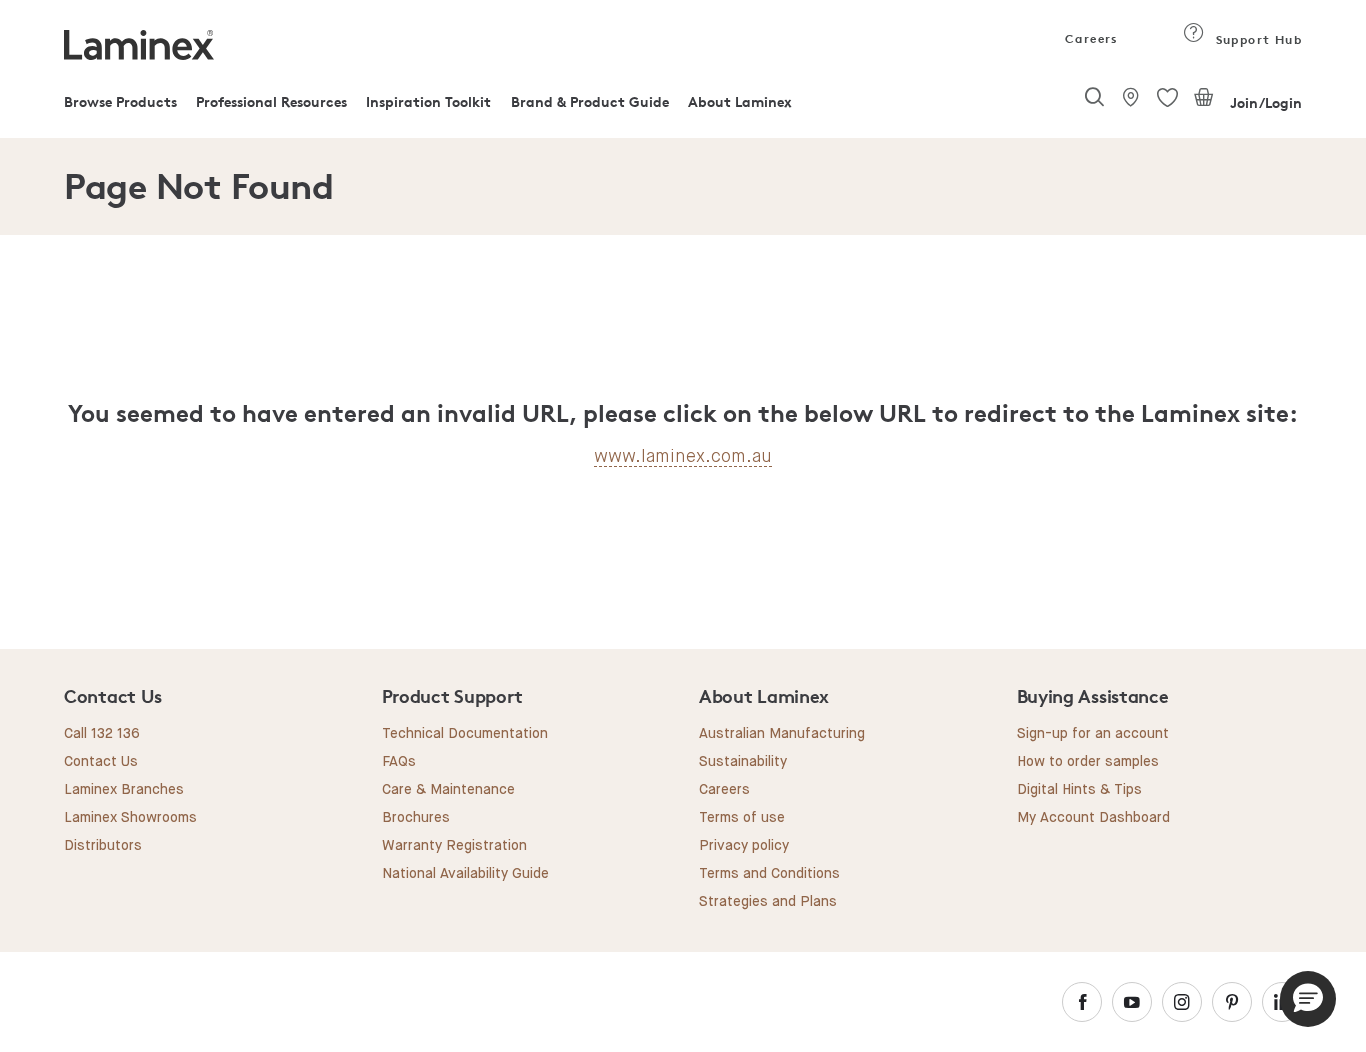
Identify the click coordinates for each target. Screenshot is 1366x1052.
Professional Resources (271, 101)
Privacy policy (744, 846)
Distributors (103, 846)
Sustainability (743, 762)
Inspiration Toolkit (428, 101)
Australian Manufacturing (782, 734)
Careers (1090, 38)
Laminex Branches (124, 790)
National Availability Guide (465, 874)
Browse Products (120, 101)
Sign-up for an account (1093, 734)
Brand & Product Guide (590, 101)
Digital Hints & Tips (1079, 790)
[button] (1308, 999)
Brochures (416, 818)
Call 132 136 (102, 734)
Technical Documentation (465, 734)
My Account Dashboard (1093, 818)
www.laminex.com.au (683, 456)
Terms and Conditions (769, 874)
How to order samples (1088, 762)
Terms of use (742, 818)
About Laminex (740, 101)
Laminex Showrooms (130, 818)
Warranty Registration (454, 846)
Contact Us (101, 762)
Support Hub (1256, 39)
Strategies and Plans (768, 902)
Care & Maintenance (448, 790)
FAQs (399, 762)
